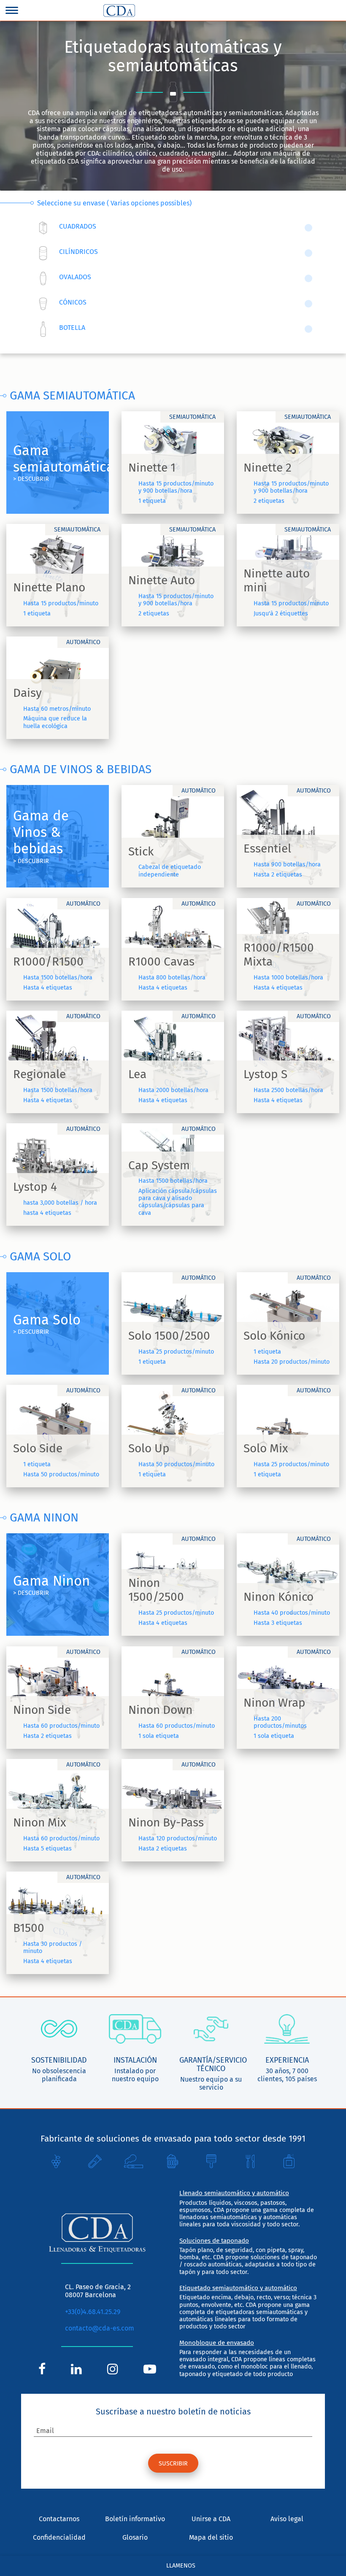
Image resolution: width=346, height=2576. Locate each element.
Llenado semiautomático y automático (234, 2193)
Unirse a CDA (211, 2519)
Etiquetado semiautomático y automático (238, 2288)
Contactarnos (59, 2519)
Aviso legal (287, 2519)
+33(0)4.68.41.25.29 (93, 2312)
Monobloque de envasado (217, 2343)
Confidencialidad (59, 2537)
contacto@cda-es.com (100, 2328)
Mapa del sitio (211, 2537)
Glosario (135, 2537)
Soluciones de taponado (214, 2241)
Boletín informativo (135, 2519)
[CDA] (119, 11)
